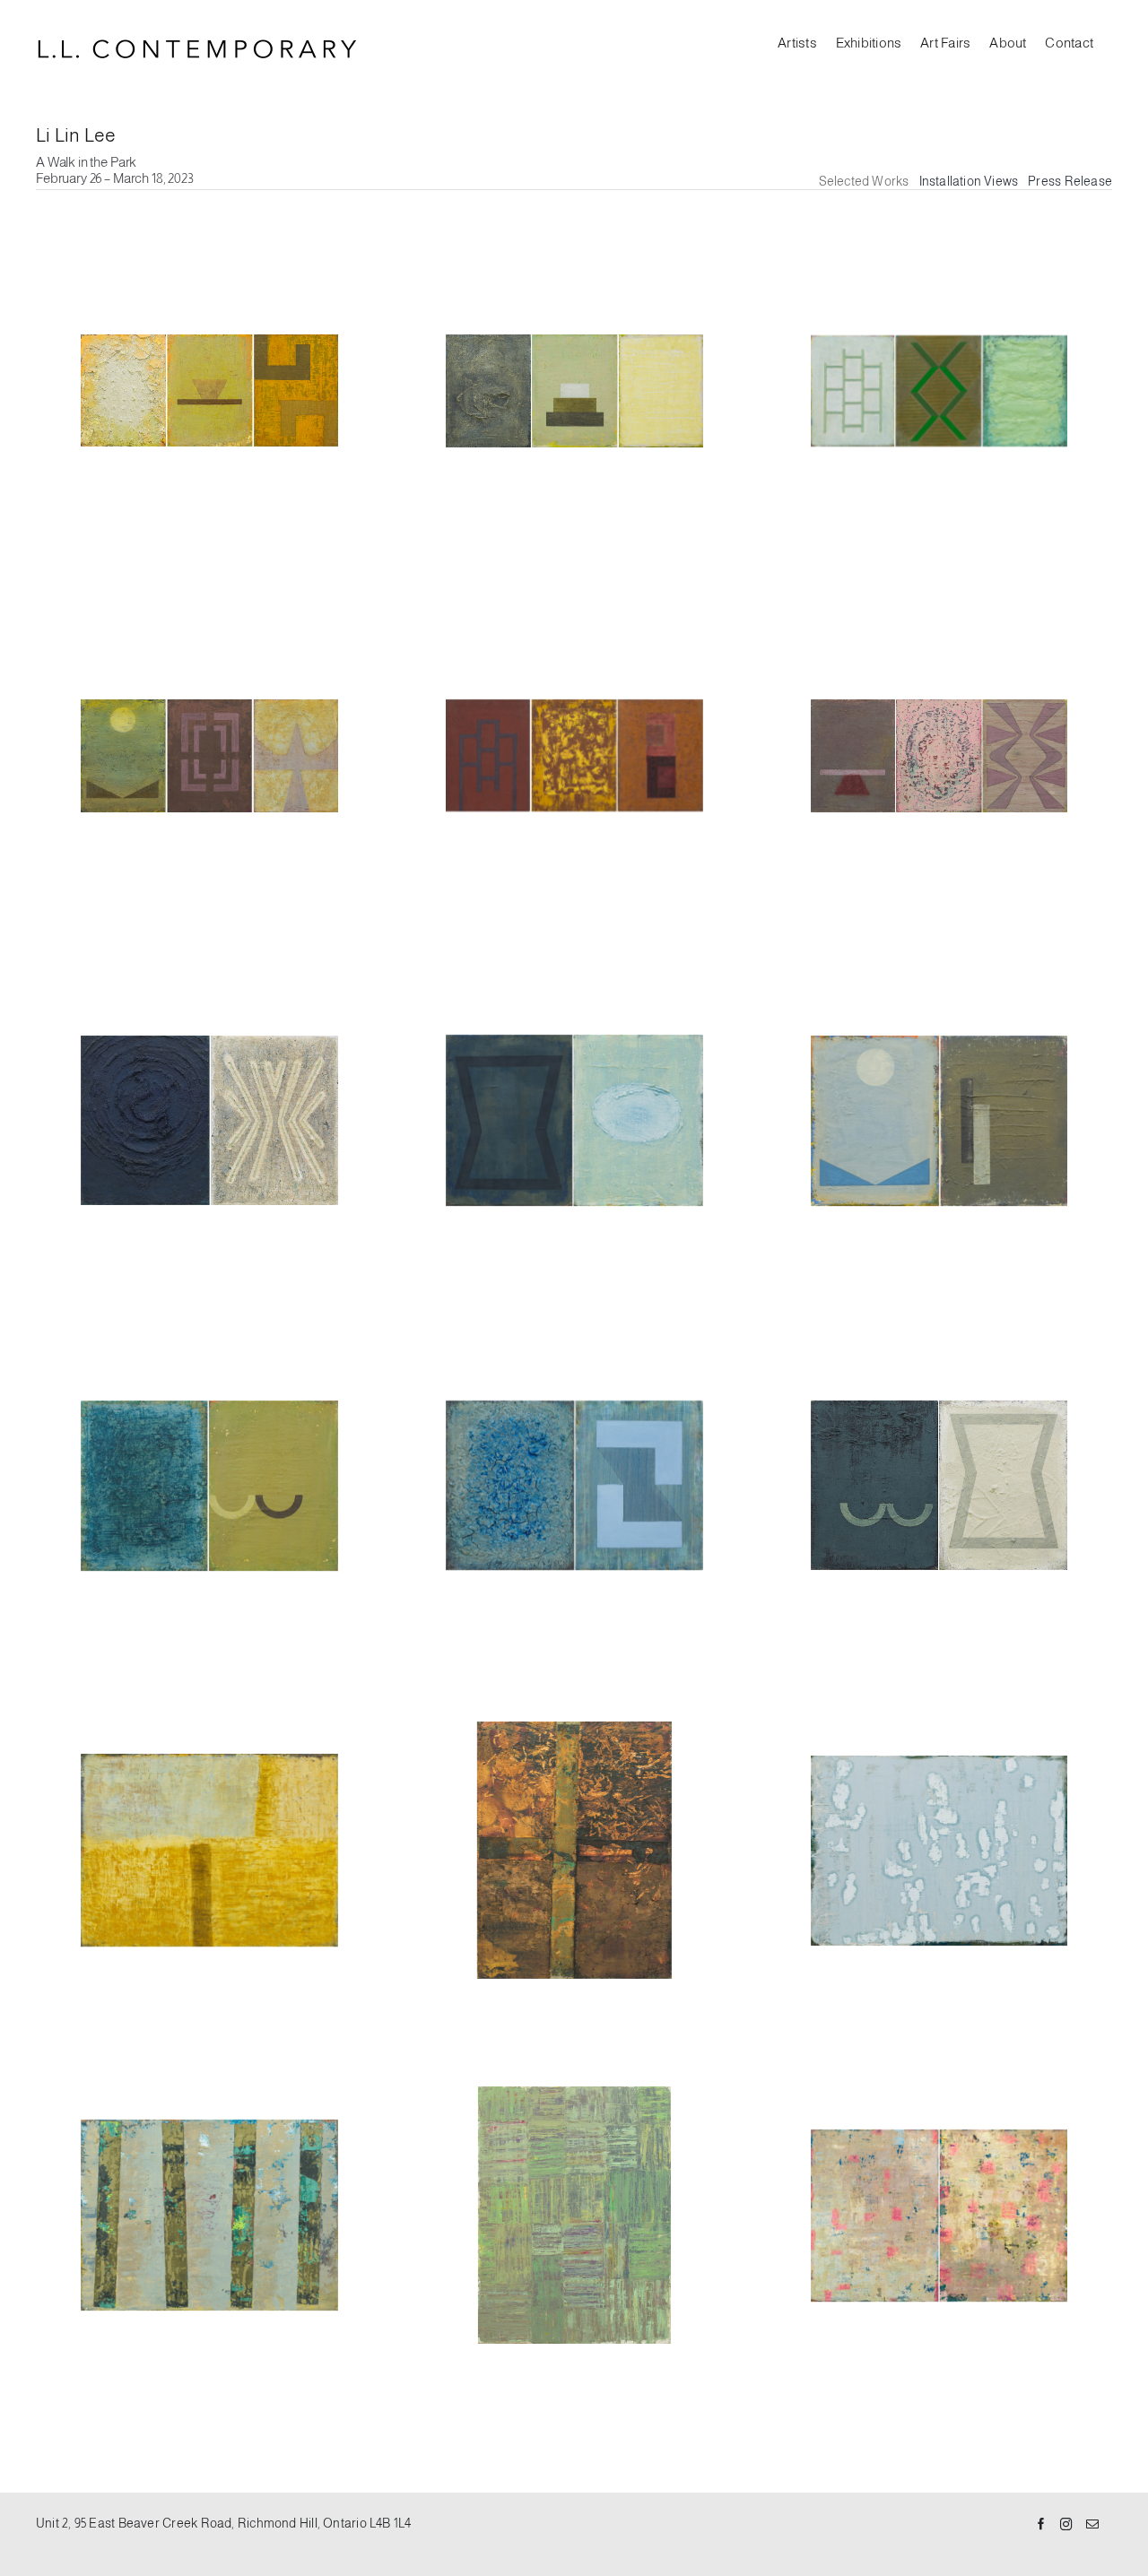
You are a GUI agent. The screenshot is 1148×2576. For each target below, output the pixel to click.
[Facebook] (1041, 2525)
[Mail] (1092, 2525)
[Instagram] (1066, 2525)
